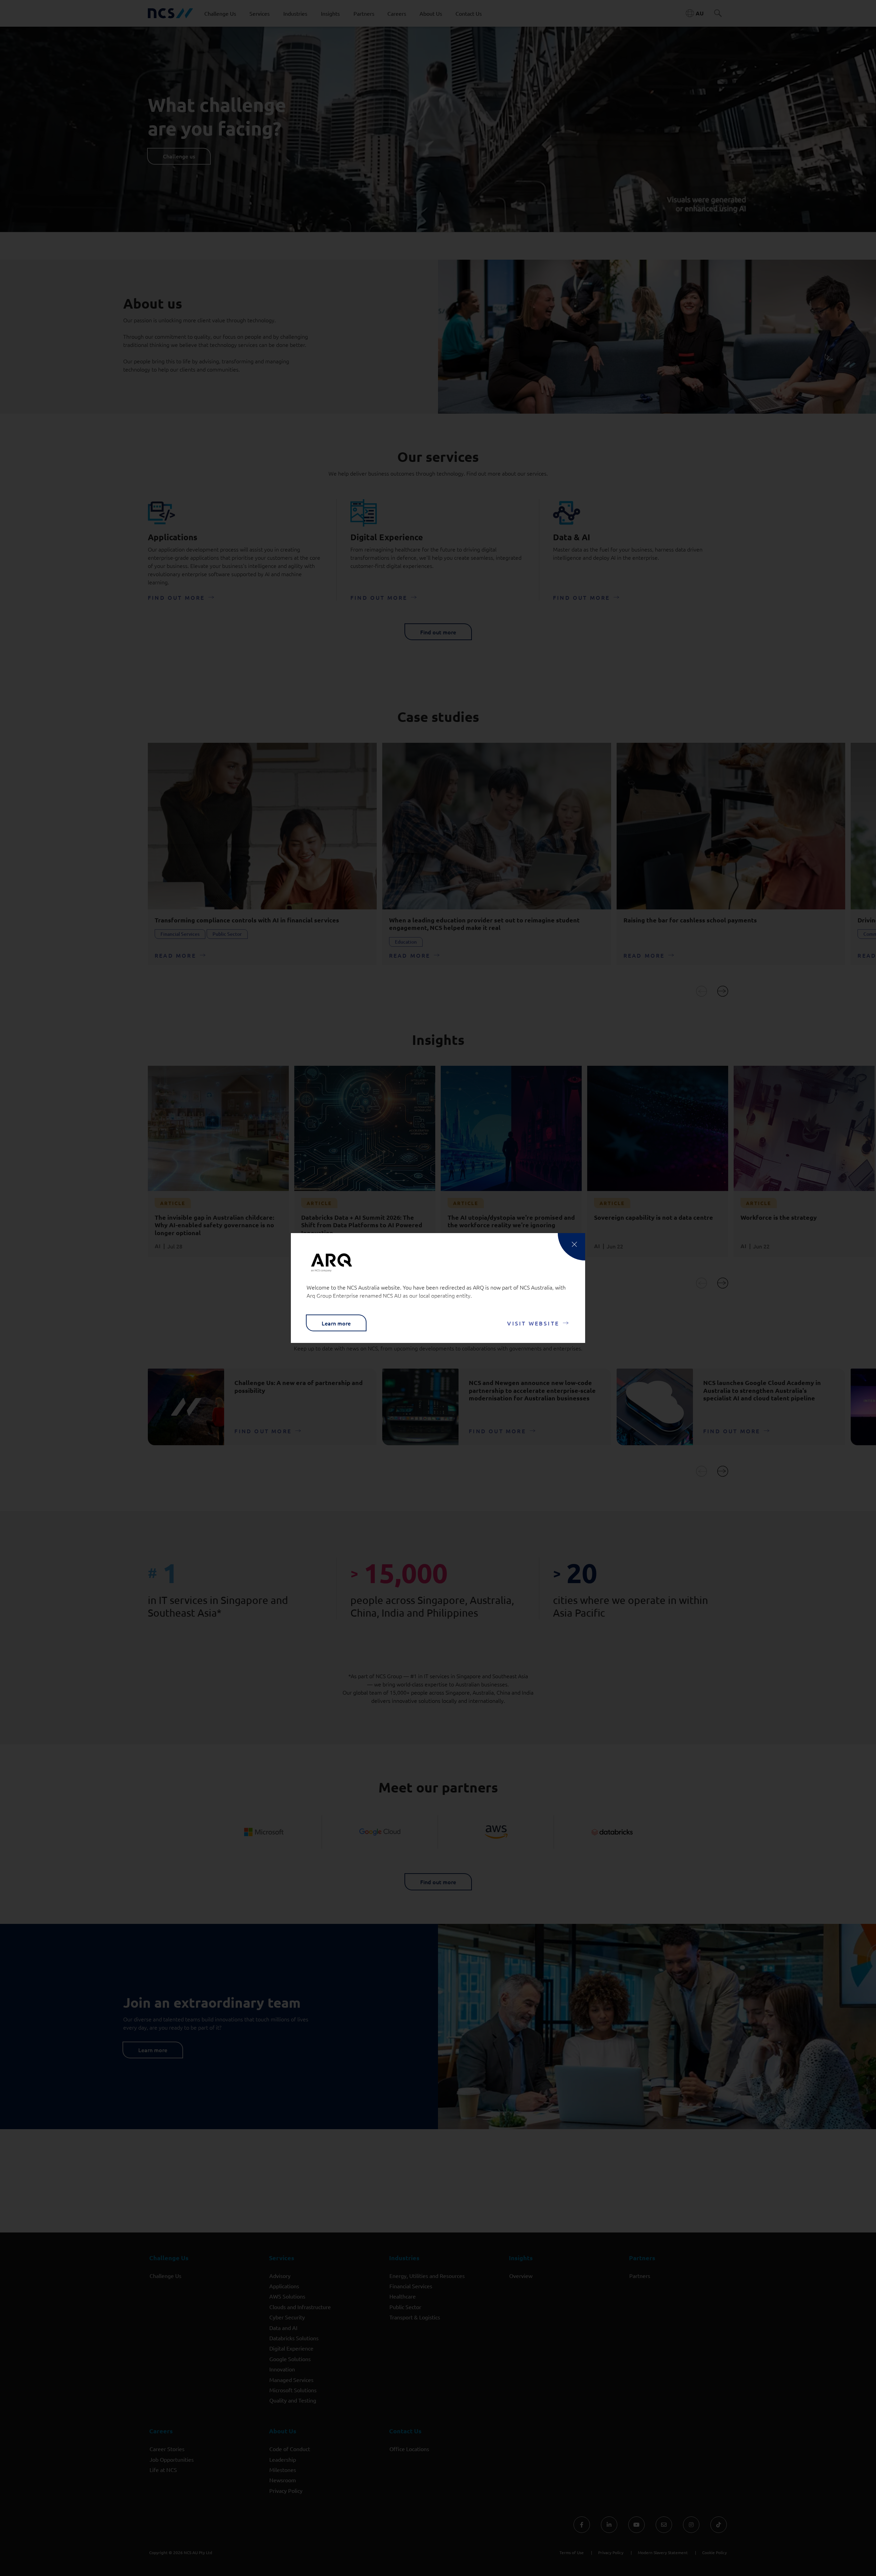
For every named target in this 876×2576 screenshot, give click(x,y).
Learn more (336, 1323)
